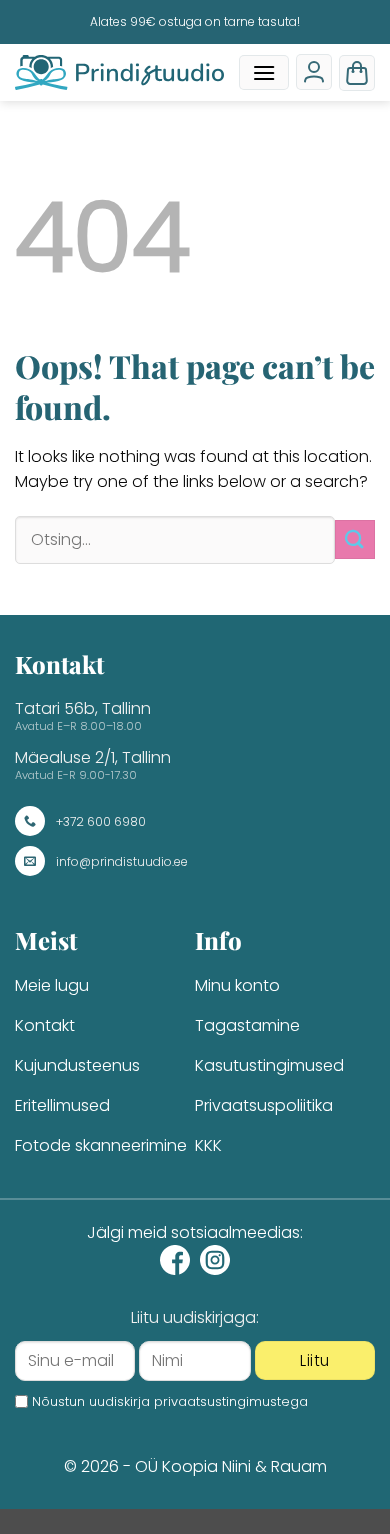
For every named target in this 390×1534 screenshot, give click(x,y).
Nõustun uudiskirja (170, 1401)
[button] (264, 72)
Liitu (314, 1360)
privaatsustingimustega (231, 1401)
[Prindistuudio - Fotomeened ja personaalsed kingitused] (119, 72)
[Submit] (355, 539)
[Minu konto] (314, 72)
